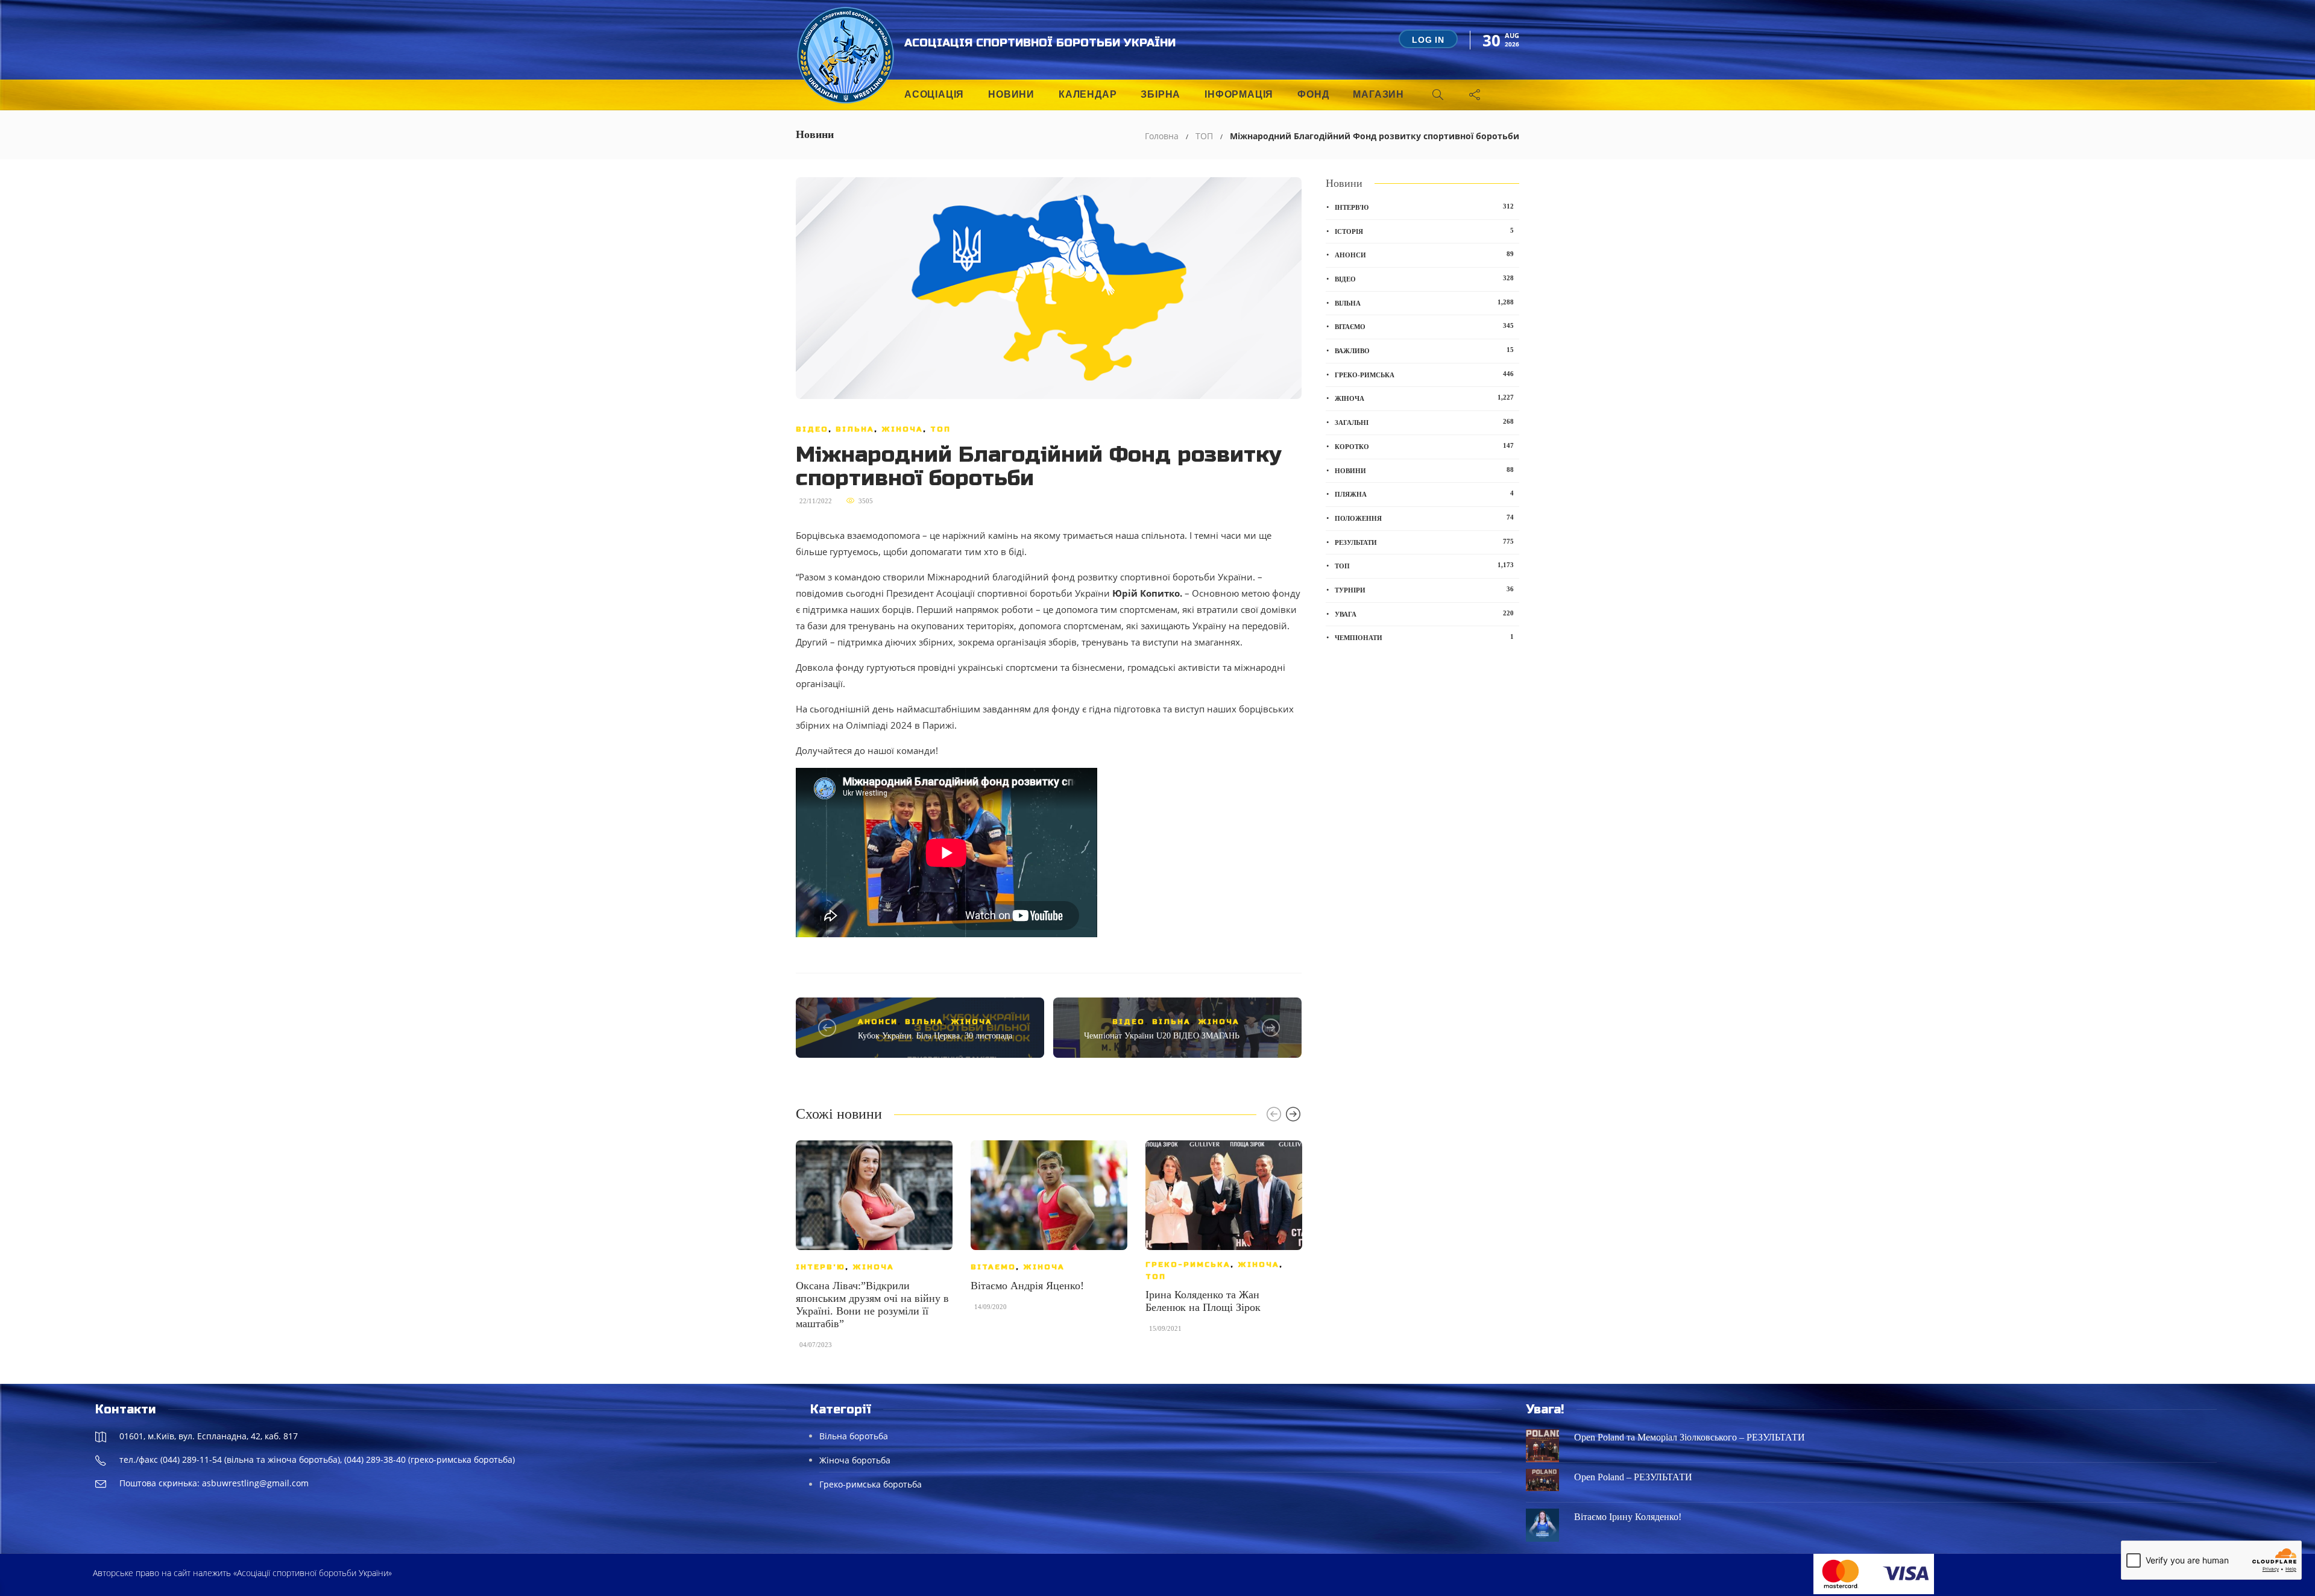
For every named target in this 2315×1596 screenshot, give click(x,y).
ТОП (1204, 136)
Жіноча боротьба (855, 1460)
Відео (812, 429)
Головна (1162, 136)
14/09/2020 (991, 1307)
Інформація (1239, 94)
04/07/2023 (816, 1345)
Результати (1424, 542)
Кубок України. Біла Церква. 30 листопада (935, 1036)
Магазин (1378, 94)
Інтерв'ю (820, 1267)
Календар (1088, 94)
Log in (1428, 40)
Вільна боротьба (854, 1436)
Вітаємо (993, 1267)
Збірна (1161, 94)
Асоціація (934, 94)
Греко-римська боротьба (871, 1484)
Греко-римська (1188, 1265)
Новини (1011, 94)
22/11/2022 (816, 501)
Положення (1424, 518)
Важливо (1424, 350)
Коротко (1424, 446)
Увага (1424, 614)
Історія (1424, 231)
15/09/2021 (1165, 1328)
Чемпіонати (1424, 637)
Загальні (1424, 422)
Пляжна (1424, 494)
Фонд (1313, 94)
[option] (874, 1250)
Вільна (855, 429)
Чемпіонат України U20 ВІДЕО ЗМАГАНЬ (1162, 1036)
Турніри (1424, 589)
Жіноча (902, 429)
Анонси (878, 1022)
